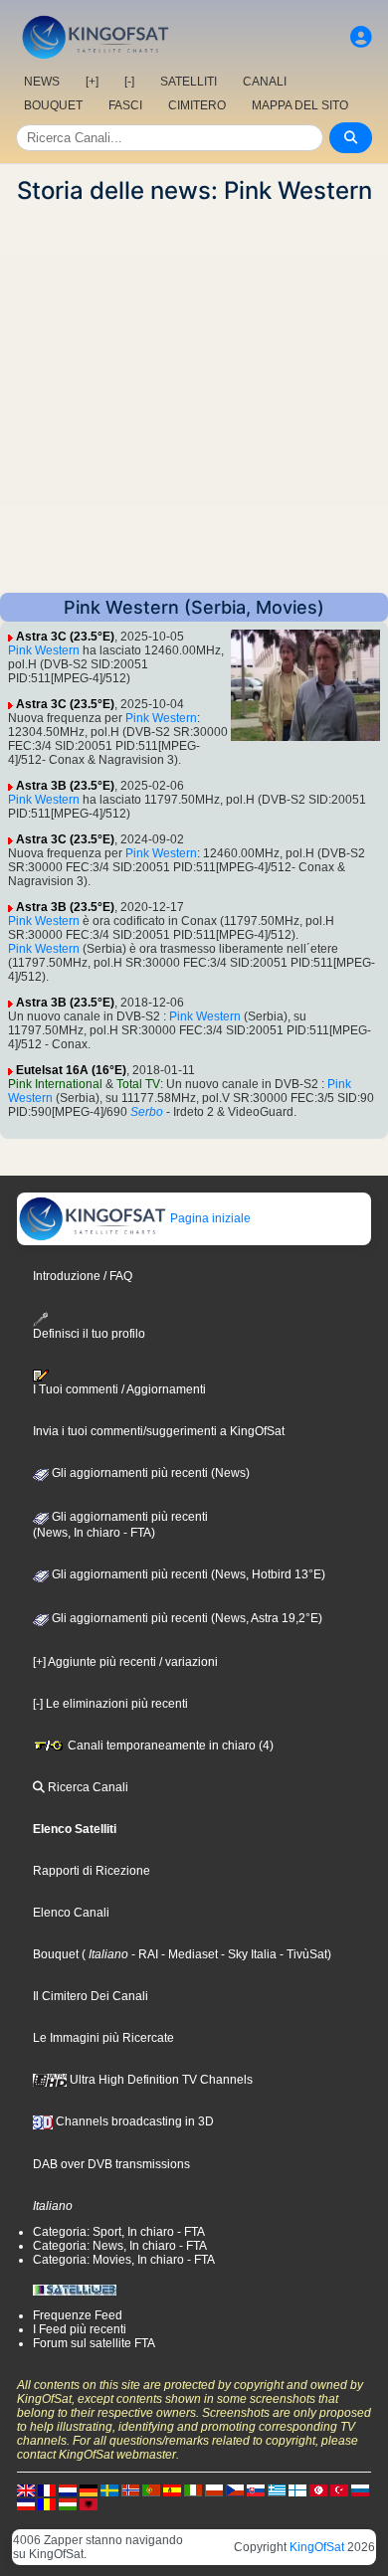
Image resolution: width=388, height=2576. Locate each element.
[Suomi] (297, 2489)
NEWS (42, 82)
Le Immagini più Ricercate (103, 2038)
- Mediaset (188, 1954)
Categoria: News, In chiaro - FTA (120, 2246)
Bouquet (56, 1954)
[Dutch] (68, 2489)
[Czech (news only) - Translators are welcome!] (235, 2489)
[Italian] (193, 2489)
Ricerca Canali (87, 1787)
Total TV (138, 1084)
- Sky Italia (247, 1954)
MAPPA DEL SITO (300, 105)
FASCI (125, 105)
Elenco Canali (71, 1913)
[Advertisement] (194, 399)
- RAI (143, 1954)
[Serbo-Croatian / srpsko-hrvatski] (26, 2503)
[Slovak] (256, 2489)
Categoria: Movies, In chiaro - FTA (124, 2260)
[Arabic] (318, 2489)
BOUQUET (53, 105)
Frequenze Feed (78, 2315)
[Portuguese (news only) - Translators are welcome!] (151, 2489)
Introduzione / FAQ (83, 1276)
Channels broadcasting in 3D (133, 2121)
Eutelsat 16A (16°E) (71, 1070)
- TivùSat (302, 1954)
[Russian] (360, 2489)
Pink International (55, 1084)
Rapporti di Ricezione (92, 1871)
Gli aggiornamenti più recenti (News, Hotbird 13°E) (187, 1574)
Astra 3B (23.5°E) (65, 786)
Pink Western (44, 650)
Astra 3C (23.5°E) (65, 637)
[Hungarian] (68, 2503)
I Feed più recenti (80, 2329)
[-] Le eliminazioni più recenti (110, 1704)
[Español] (172, 2489)
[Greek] (277, 2489)
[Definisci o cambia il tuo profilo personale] (361, 37)
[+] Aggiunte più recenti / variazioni (125, 1662)
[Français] (47, 2489)
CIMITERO (197, 105)
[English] (26, 2489)
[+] (92, 82)
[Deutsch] (89, 2489)
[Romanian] (47, 2503)
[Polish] (214, 2489)
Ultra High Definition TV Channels (160, 2080)
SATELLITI (189, 82)
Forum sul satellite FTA (94, 2343)
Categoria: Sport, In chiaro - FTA (119, 2232)
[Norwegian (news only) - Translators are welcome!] (130, 2489)
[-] (129, 82)
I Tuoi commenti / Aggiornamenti (119, 1389)
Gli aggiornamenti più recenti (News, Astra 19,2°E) (186, 1618)
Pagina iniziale (209, 1218)
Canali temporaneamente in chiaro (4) (169, 1746)
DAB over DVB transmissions (111, 2164)
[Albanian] (89, 2503)
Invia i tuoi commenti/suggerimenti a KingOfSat (159, 1431)
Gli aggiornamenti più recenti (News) (149, 1473)
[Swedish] (109, 2489)
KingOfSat (317, 2547)
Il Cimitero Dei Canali (91, 1996)
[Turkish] (339, 2489)
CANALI (265, 82)
